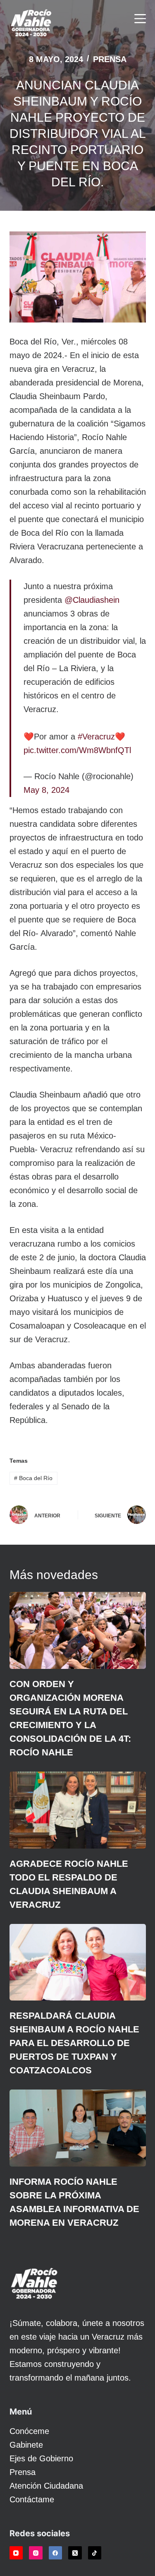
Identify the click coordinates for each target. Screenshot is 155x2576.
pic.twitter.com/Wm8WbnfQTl (77, 750)
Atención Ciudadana (46, 2486)
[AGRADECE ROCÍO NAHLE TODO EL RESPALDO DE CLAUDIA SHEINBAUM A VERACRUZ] (78, 1810)
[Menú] (140, 19)
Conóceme (29, 2431)
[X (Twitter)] (75, 2553)
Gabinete (26, 2445)
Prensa (110, 59)
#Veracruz (96, 737)
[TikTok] (95, 2553)
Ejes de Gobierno (41, 2458)
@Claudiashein (92, 600)
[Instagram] (36, 2553)
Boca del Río (33, 1478)
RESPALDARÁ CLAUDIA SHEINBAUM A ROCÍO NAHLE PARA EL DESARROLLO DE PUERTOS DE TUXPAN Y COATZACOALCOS (74, 2043)
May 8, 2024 (46, 790)
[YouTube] (16, 2553)
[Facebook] (56, 2553)
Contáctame (32, 2499)
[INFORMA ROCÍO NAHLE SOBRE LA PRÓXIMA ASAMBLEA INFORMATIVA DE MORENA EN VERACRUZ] (78, 2128)
